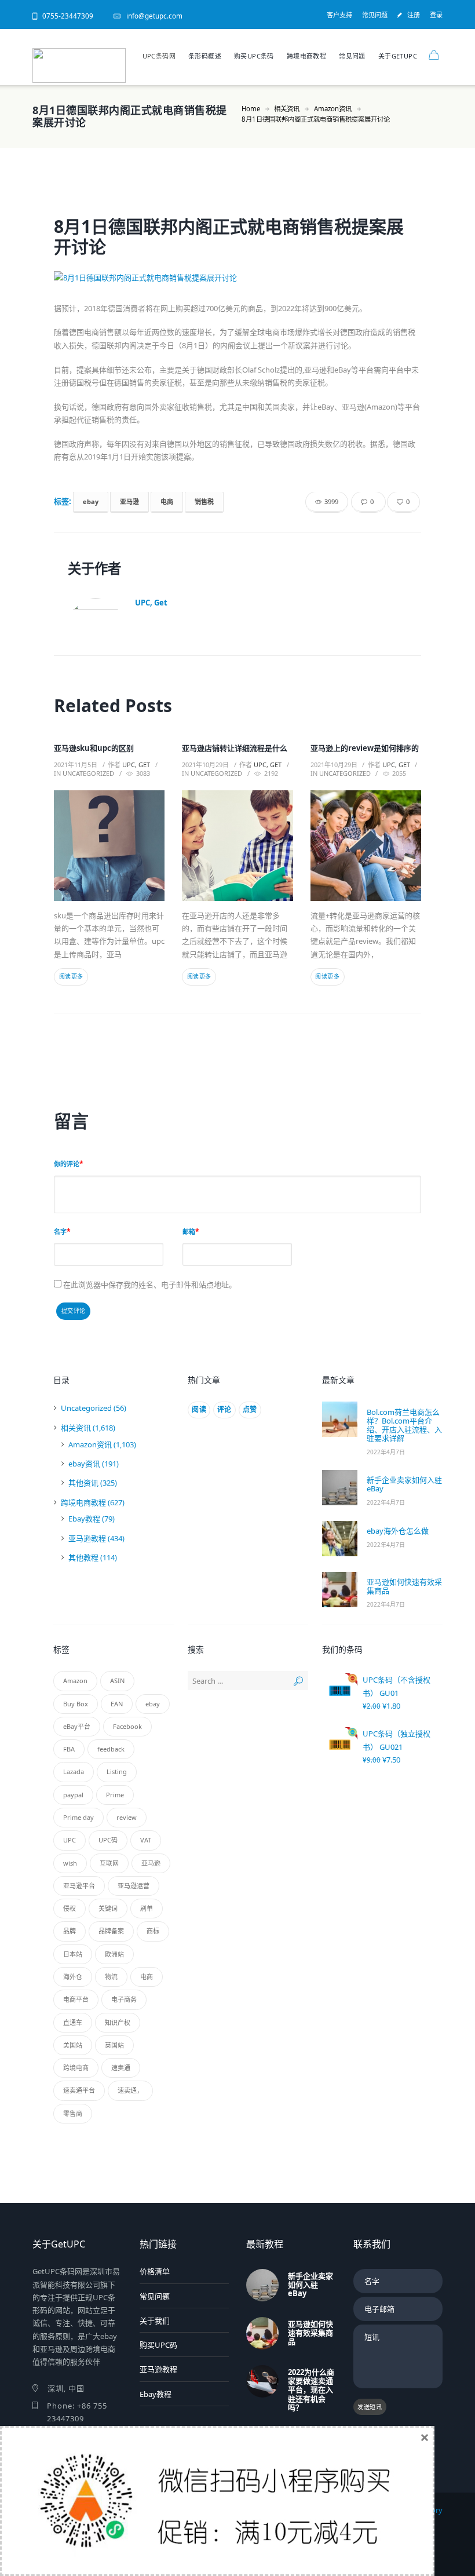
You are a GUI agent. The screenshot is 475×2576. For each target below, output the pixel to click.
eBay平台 (77, 1726)
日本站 (73, 1954)
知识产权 (118, 2022)
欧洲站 (114, 1954)
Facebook (127, 1726)
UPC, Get (151, 603)
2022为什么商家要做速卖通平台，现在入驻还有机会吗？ (311, 2389)
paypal (73, 1795)
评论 (224, 1409)
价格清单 (155, 2271)
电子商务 (124, 1999)
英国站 (114, 2045)
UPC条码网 (159, 56)
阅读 (199, 1409)
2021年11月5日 (76, 765)
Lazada (74, 1772)
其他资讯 (83, 1483)
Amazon (75, 1681)
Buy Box (76, 1704)
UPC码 (108, 1840)
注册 (414, 15)
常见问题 (375, 15)
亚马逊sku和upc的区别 (94, 748)
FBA (69, 1749)
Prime (115, 1795)
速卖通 (121, 2068)
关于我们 (155, 2320)
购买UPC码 (158, 2345)
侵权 (70, 1908)
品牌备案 (111, 1931)
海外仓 (73, 1977)
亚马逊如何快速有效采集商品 (404, 1586)
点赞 (250, 1409)
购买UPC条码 (254, 56)
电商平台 (76, 1999)
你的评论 (67, 1164)
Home (251, 109)
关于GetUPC (398, 56)
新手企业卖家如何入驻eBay (404, 1484)
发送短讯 (370, 2407)
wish (70, 1863)
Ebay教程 (84, 1519)
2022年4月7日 (386, 1452)
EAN (117, 1704)
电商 (167, 501)
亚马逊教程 (87, 1538)
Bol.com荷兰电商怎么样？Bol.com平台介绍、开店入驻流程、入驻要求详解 (404, 1425)
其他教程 (83, 1557)
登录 (436, 15)
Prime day (78, 1817)
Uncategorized (88, 773)
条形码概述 (205, 56)
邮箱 (189, 1232)
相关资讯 (287, 109)
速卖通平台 (79, 2090)
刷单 (147, 1908)
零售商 (73, 2113)
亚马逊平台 (79, 1886)
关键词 (108, 1908)
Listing (117, 1772)
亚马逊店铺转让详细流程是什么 (235, 748)
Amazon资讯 (333, 109)
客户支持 (339, 15)
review (127, 1817)
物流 (111, 1977)
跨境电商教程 (306, 56)
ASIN (117, 1681)
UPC (70, 1840)
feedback (111, 1749)
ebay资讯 (84, 1464)
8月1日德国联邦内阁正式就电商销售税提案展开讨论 (229, 236)
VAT (146, 1840)
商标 (153, 1931)
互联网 (109, 1863)
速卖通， (130, 2090)
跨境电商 (76, 2068)
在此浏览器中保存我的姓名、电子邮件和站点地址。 (150, 1285)
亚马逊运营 (134, 1886)
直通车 (73, 2022)
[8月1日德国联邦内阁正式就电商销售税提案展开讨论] (237, 278)
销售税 (204, 501)
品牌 (70, 1931)
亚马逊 (129, 501)
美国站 (73, 2045)
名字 (60, 1232)
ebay (91, 501)
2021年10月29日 (205, 765)
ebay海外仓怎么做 (398, 1531)
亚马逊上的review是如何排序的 (365, 748)
